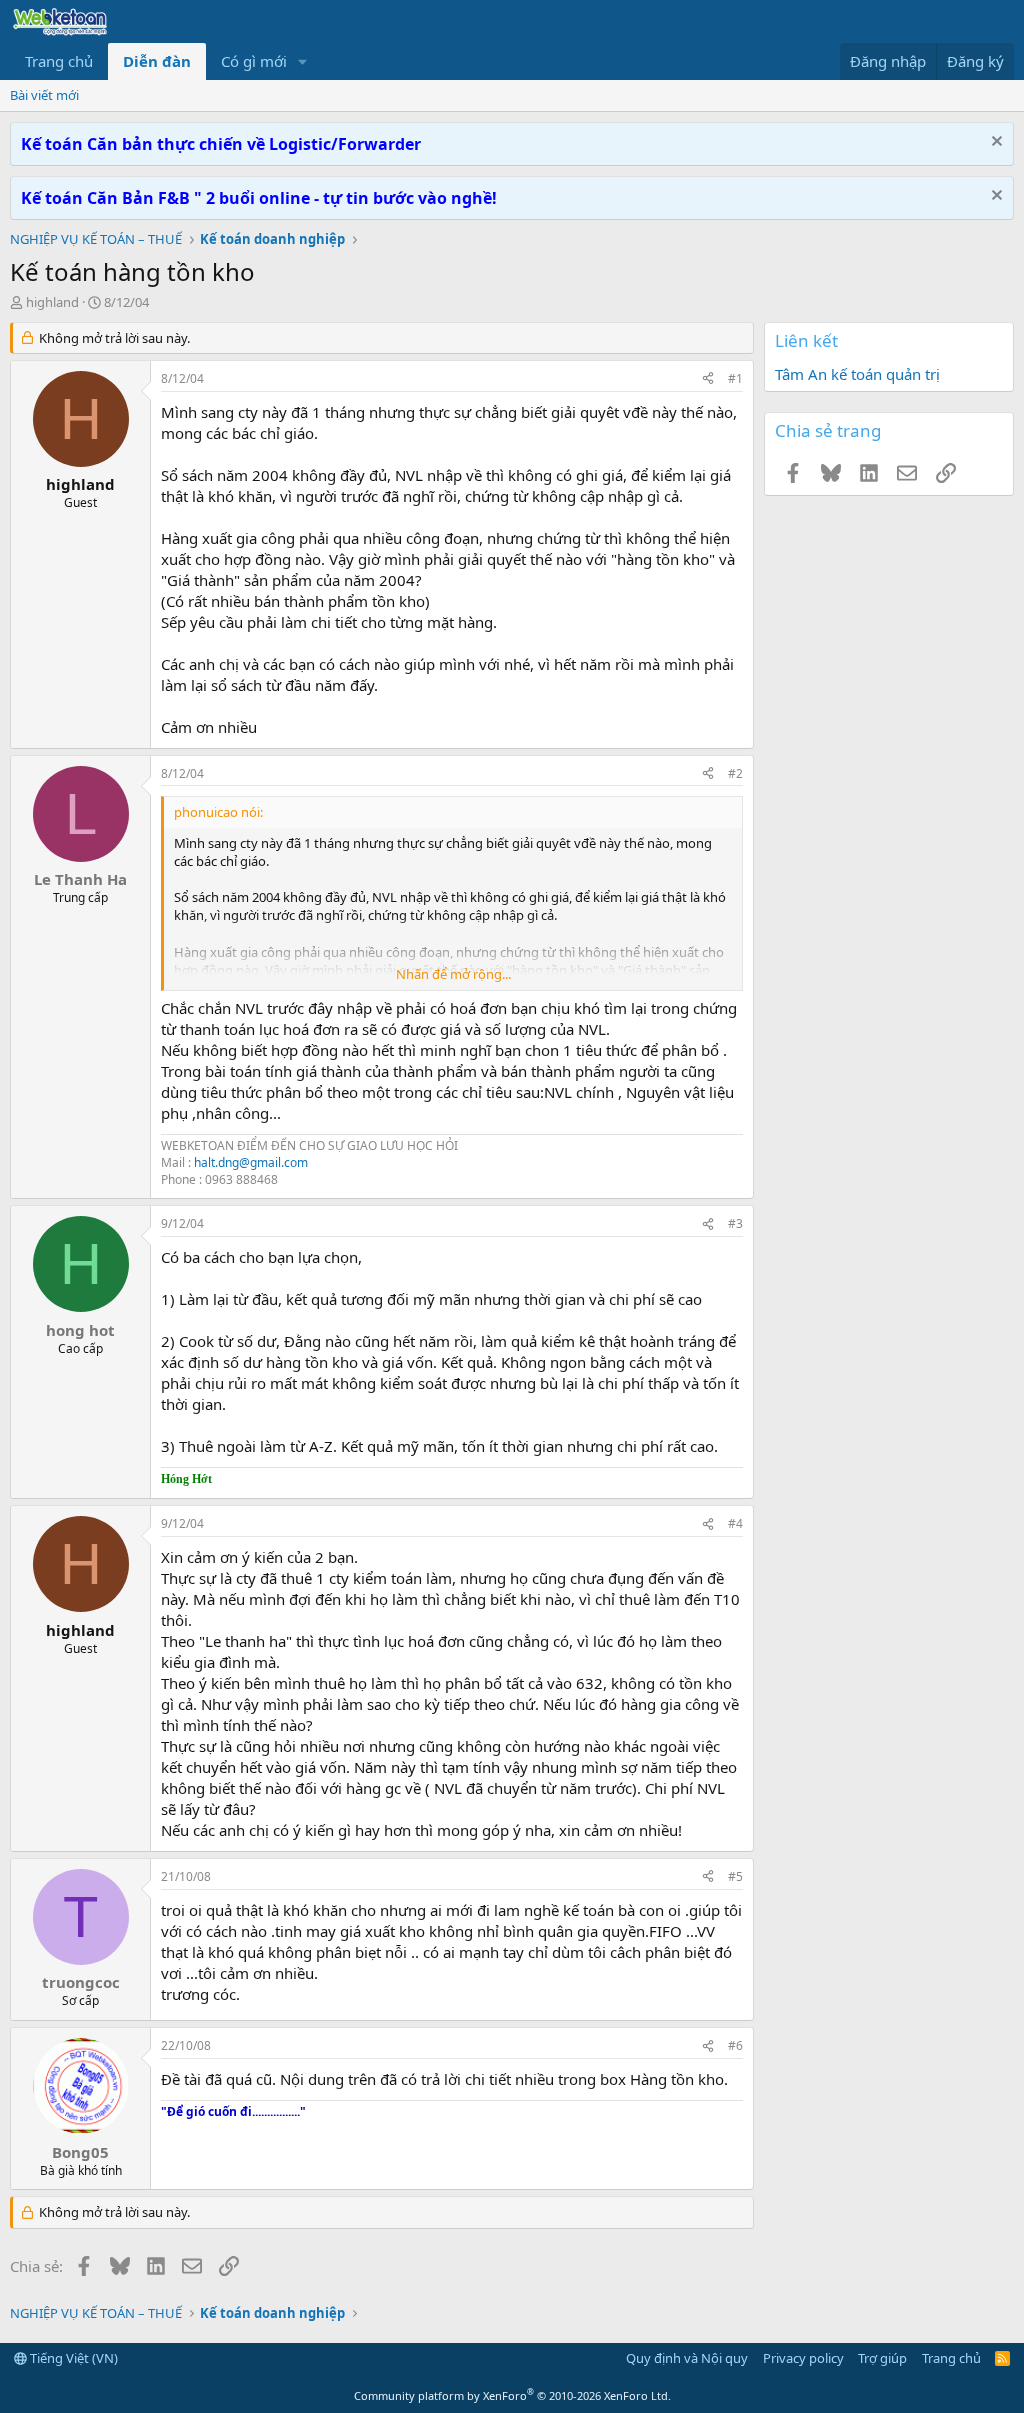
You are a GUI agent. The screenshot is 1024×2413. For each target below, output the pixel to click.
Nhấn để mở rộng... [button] (453, 974)
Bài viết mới (44, 95)
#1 (735, 378)
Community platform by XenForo (512, 2395)
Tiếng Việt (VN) (72, 2358)
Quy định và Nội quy (687, 2358)
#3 (735, 1223)
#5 (735, 1876)
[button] (303, 61)
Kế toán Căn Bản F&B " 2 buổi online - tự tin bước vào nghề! (259, 198)
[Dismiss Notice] (994, 143)
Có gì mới (254, 61)
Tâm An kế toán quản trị (857, 374)
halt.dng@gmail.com (251, 1162)
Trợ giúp (882, 2358)
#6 (735, 2045)
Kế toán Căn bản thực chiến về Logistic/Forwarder (221, 144)
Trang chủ (59, 61)
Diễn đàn (157, 61)
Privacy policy (803, 2358)
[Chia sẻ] (708, 379)
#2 (735, 773)
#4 (735, 1523)
